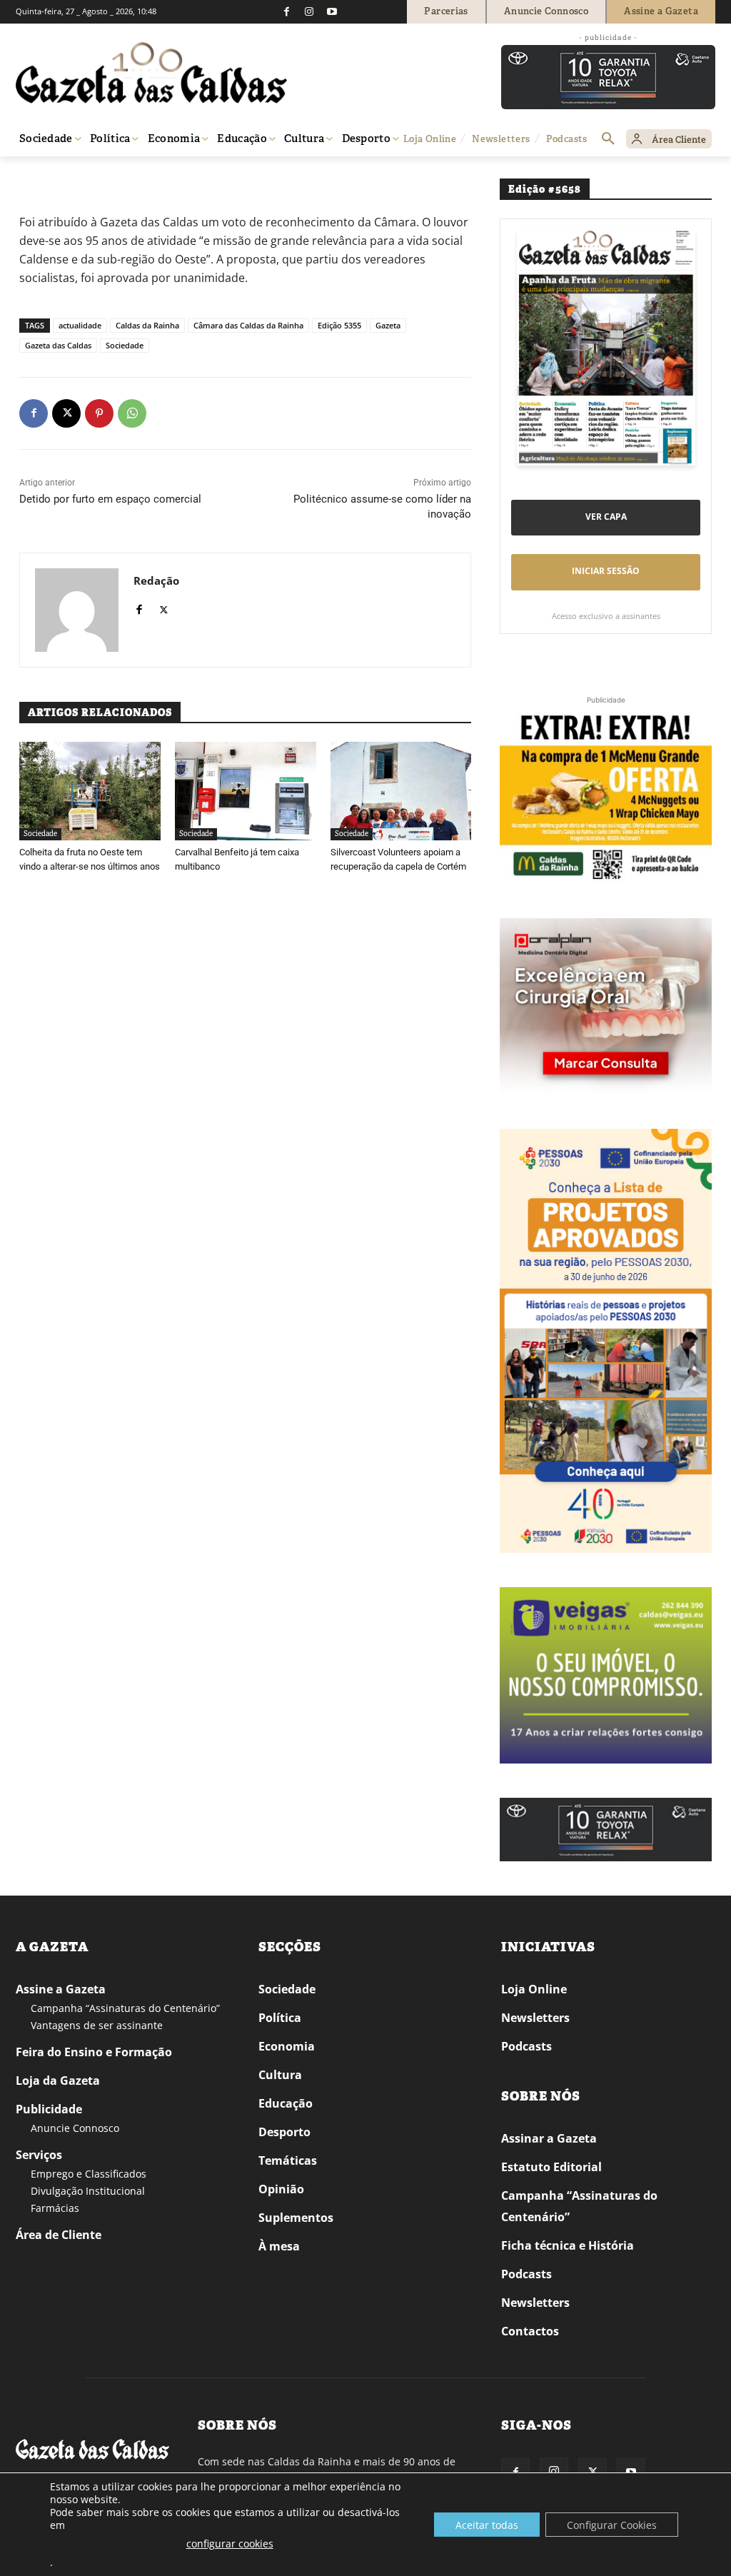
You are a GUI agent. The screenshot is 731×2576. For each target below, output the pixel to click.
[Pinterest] (99, 413)
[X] (66, 413)
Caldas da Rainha (147, 325)
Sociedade (125, 345)
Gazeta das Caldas (58, 345)
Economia (287, 2046)
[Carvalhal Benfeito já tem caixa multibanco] (246, 791)
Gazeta (388, 325)
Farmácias (55, 2208)
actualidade (80, 325)
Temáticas (288, 2160)
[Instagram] (309, 11)
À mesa (279, 2246)
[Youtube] (332, 11)
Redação (156, 580)
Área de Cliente (59, 2235)
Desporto (284, 2132)
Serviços (39, 2155)
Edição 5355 (339, 325)
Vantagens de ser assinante (97, 2025)
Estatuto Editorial (551, 2167)
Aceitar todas (487, 2525)
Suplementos (296, 2218)
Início (37, 177)
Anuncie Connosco (75, 2128)
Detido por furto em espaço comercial (110, 499)
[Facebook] (286, 11)
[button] (608, 139)
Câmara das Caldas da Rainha (248, 325)
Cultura (280, 2075)
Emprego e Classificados (89, 2174)
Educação (286, 2103)
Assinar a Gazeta (549, 2138)
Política (280, 2018)
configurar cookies (230, 2544)
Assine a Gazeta (61, 1989)
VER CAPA (606, 517)
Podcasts (526, 2046)
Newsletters (535, 2018)
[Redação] (77, 610)
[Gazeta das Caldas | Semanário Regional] (151, 73)
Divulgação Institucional (88, 2191)
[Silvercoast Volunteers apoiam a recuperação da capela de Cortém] (401, 791)
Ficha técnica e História (568, 2245)
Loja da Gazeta (58, 2081)
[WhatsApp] (132, 413)
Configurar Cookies (612, 2525)
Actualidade (80, 177)
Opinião (281, 2189)
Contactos (530, 2331)
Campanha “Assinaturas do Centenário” (125, 2008)
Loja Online (534, 1989)
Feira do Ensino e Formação (94, 2052)
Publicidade (49, 2109)
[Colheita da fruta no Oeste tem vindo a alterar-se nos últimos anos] (90, 791)
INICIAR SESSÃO (606, 571)
